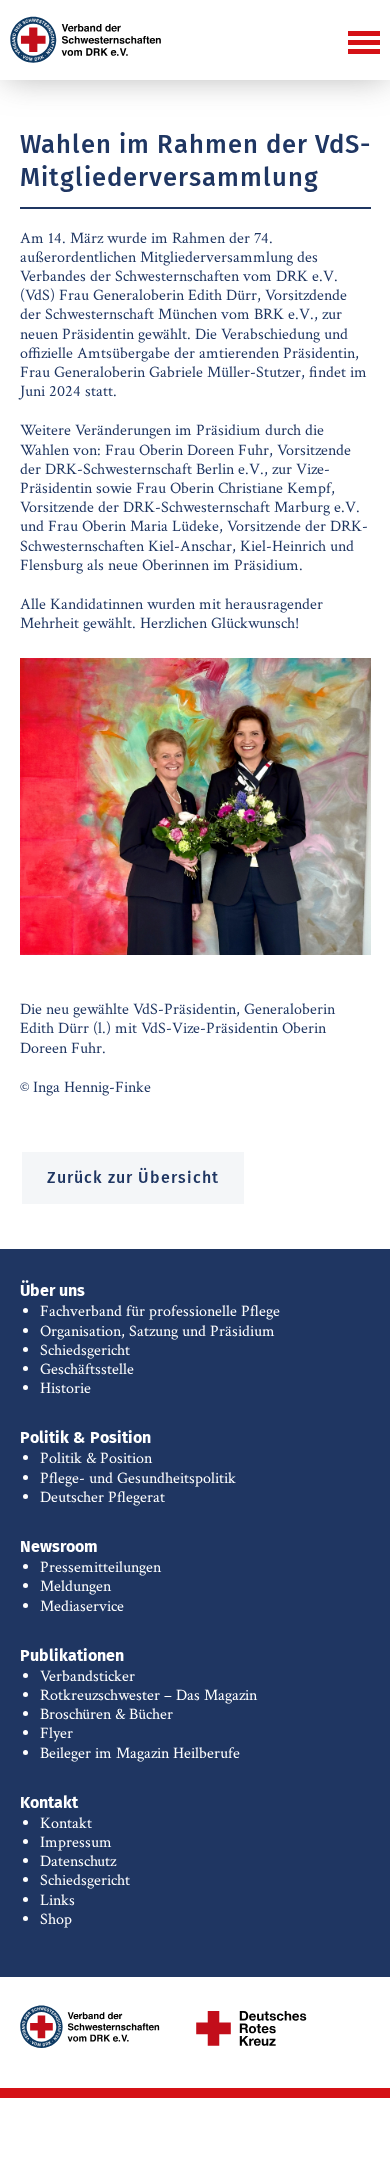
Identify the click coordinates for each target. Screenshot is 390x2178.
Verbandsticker (87, 1676)
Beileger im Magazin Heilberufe (140, 1753)
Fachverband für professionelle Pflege (160, 1311)
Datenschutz (78, 1861)
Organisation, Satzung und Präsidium (157, 1331)
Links (57, 1900)
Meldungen (75, 1586)
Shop (56, 1919)
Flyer (56, 1733)
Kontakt (66, 1823)
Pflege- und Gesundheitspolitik (138, 1478)
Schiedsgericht (85, 1350)
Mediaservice (82, 1606)
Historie (65, 1388)
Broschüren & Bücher (106, 1714)
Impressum (76, 1842)
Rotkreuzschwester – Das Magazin (148, 1695)
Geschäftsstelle (87, 1369)
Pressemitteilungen (100, 1567)
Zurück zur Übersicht (133, 1178)
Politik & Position (96, 1458)
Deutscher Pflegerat (102, 1497)
